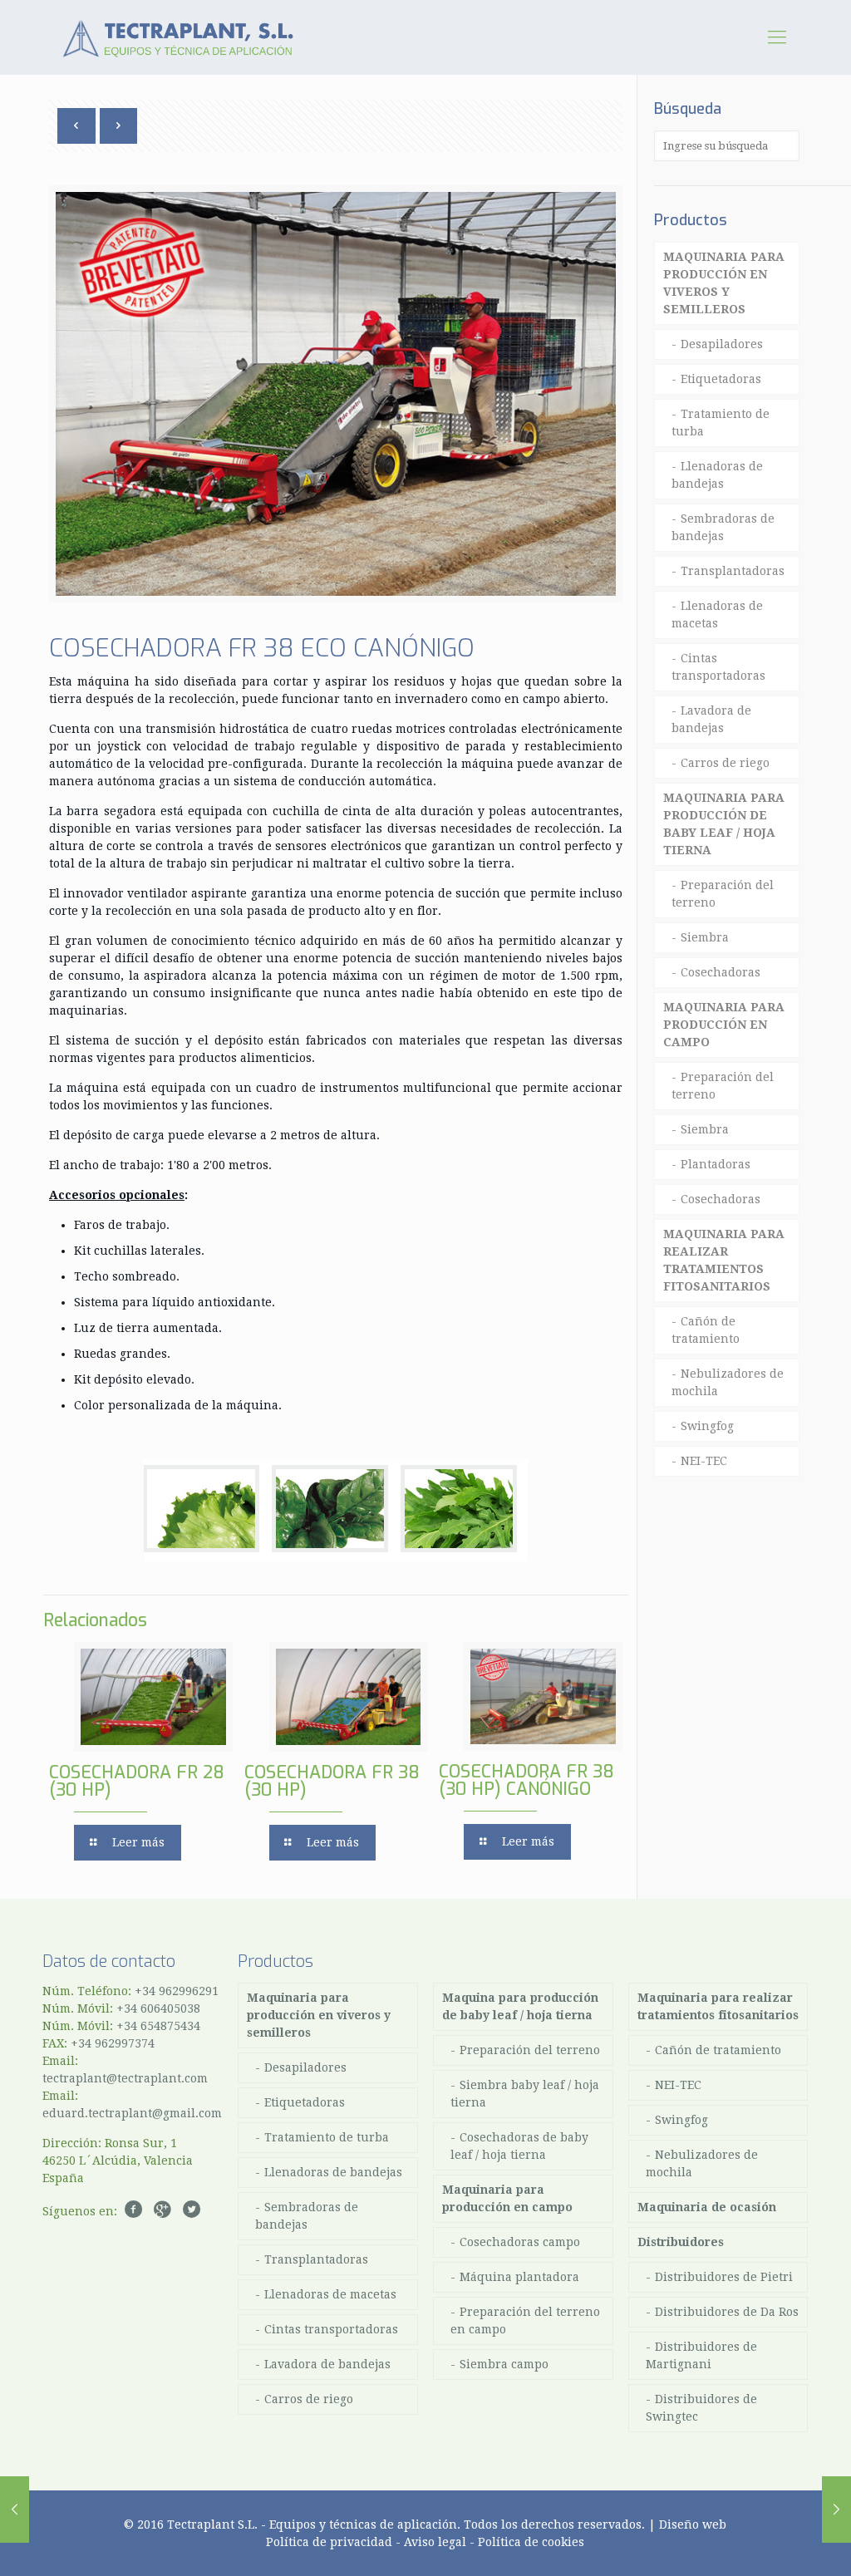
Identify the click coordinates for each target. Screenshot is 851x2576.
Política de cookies (531, 2542)
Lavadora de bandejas (711, 719)
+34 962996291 (177, 1991)
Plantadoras (716, 1164)
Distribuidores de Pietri (724, 2277)
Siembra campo (504, 2364)
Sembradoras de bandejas (723, 527)
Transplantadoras (733, 571)
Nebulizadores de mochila (728, 1382)
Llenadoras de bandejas (717, 475)
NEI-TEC (704, 1461)
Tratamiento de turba (721, 423)
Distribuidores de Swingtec (701, 2408)
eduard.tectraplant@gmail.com (132, 2113)
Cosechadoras (721, 972)
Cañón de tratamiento (706, 1330)
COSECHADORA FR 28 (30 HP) (137, 1781)
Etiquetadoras (721, 379)
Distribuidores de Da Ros (727, 2312)
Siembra (705, 937)
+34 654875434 (158, 2026)
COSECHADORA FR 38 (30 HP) (332, 1781)
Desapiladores (722, 344)
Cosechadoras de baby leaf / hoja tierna (519, 2146)
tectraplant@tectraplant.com (125, 2078)
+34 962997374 (113, 2043)
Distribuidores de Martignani (701, 2355)
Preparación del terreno (723, 894)
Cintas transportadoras (718, 667)
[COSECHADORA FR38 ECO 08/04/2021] (836, 2510)
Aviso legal (435, 2542)
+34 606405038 (158, 2008)
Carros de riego (725, 763)
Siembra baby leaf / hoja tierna (525, 2094)
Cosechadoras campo (520, 2242)
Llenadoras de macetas (717, 615)
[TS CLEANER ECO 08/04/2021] (15, 2510)
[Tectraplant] (178, 37)
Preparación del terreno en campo (525, 2320)
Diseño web (693, 2524)
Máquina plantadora (519, 2277)
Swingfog (707, 1426)
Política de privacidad (329, 2542)
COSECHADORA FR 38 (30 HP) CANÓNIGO (526, 1780)
